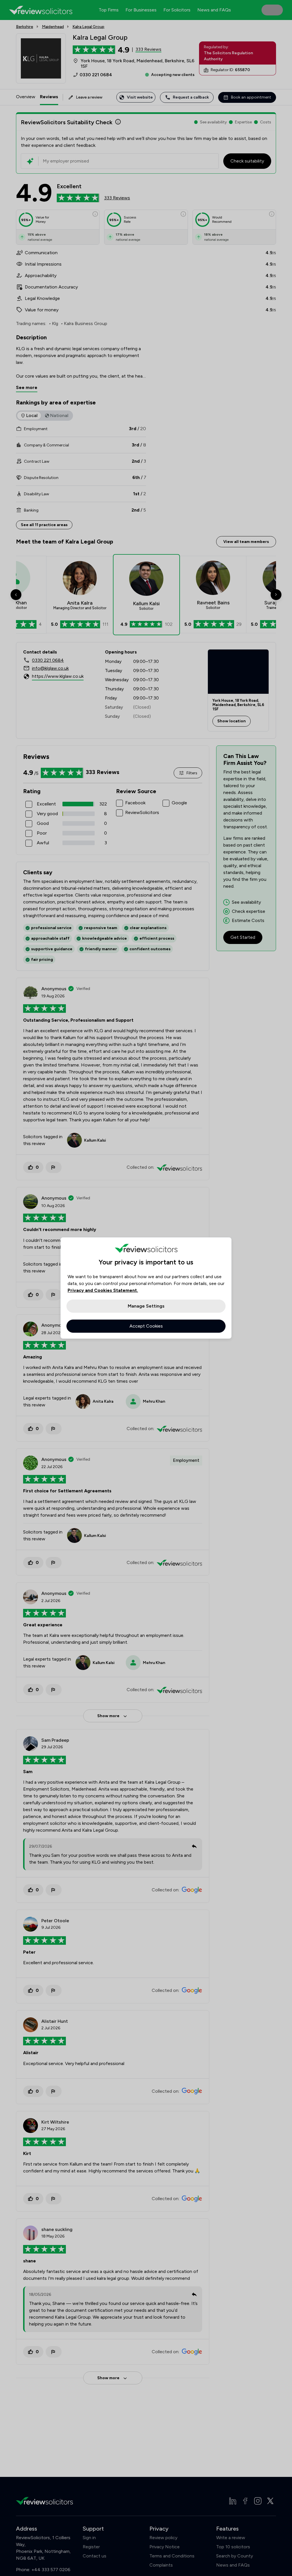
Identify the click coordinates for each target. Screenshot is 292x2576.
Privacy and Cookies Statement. (103, 1290)
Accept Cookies (146, 1326)
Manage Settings (146, 1306)
